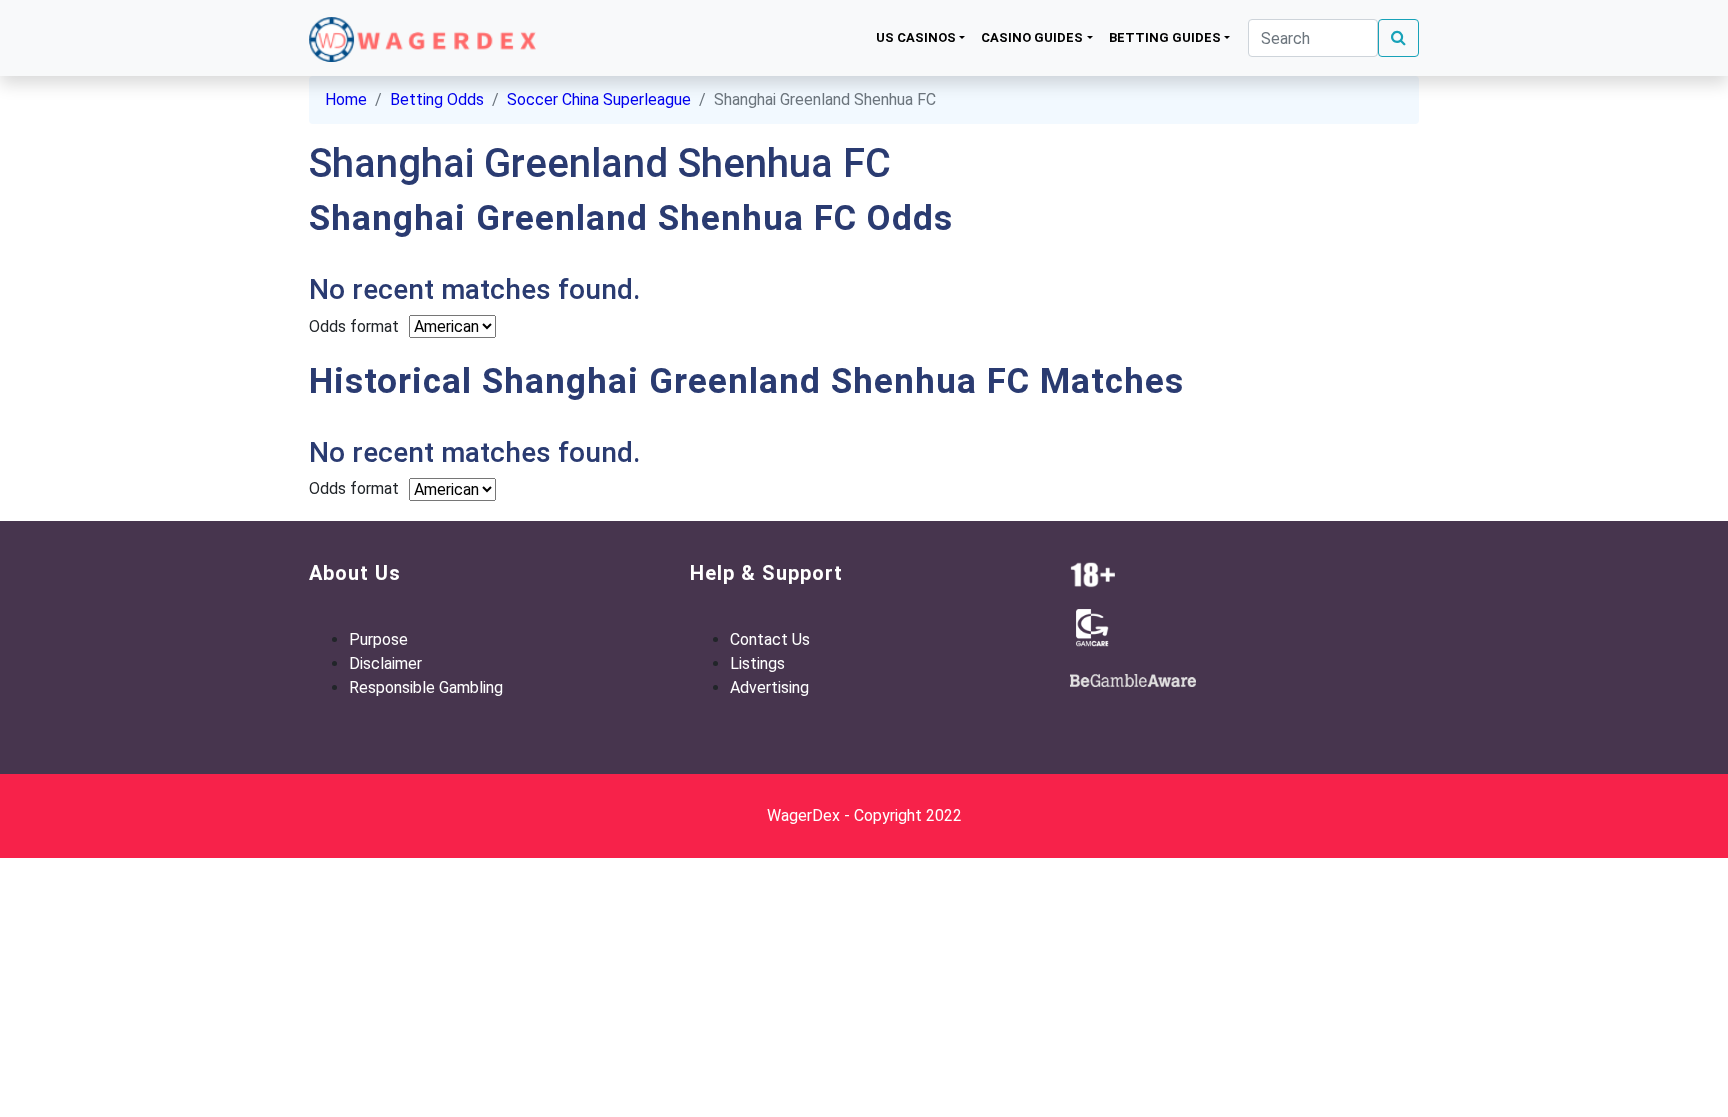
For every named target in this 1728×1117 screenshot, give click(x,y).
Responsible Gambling (426, 687)
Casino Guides (1032, 37)
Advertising (769, 687)
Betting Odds (437, 99)
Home (346, 99)
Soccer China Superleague (599, 99)
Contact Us (770, 639)
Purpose (378, 639)
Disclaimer (385, 663)
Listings (757, 663)
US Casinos (916, 37)
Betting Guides (1165, 37)
